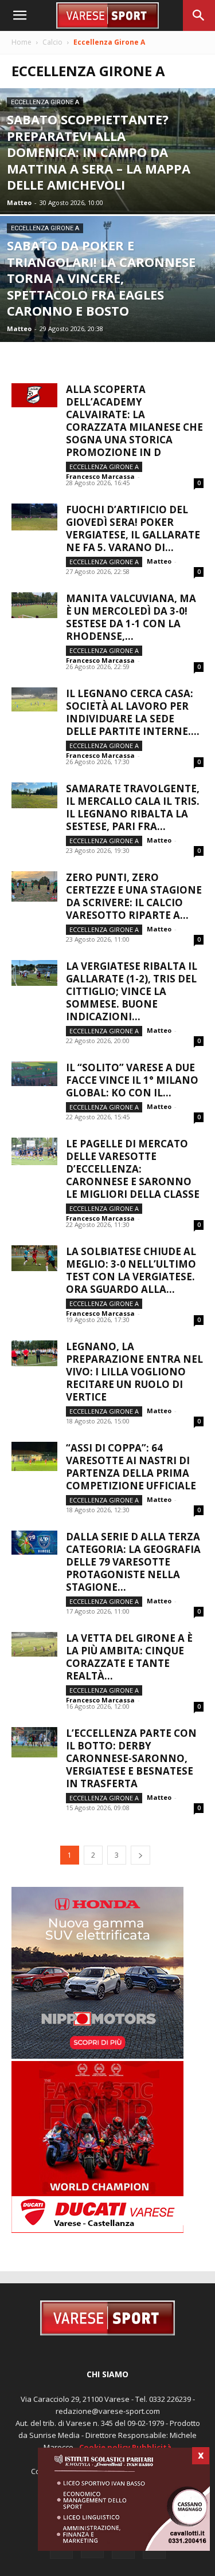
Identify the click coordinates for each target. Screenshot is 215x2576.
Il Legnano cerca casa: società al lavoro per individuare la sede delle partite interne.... (133, 712)
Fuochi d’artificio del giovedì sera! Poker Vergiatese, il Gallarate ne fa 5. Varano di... (133, 528)
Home (21, 42)
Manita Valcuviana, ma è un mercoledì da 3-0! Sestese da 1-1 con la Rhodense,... (131, 617)
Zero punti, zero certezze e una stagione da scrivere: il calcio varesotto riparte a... (134, 896)
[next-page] (140, 1855)
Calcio (52, 42)
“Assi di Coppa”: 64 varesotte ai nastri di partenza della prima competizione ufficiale (131, 1467)
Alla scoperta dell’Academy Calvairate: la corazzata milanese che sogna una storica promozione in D (134, 421)
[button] (19, 15)
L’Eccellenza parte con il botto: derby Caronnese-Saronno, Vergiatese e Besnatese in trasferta (131, 1758)
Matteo (19, 202)
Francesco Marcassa (100, 476)
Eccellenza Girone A (45, 102)
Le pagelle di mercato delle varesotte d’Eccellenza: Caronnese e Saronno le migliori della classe (133, 1169)
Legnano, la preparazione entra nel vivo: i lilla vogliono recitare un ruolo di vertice (134, 1372)
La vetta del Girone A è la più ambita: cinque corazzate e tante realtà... (129, 1657)
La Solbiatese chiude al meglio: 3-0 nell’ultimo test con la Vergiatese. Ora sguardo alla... (131, 1270)
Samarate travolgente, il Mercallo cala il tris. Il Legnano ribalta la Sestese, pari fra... (133, 807)
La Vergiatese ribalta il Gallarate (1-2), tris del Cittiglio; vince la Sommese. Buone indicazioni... (132, 991)
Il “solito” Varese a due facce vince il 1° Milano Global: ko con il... (132, 1080)
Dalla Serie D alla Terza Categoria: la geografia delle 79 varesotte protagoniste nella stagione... (133, 1562)
